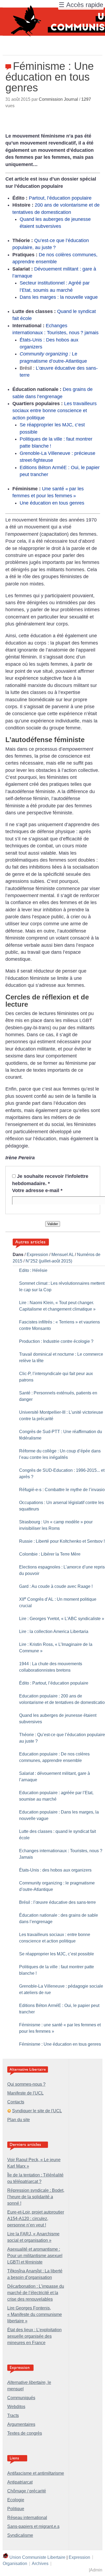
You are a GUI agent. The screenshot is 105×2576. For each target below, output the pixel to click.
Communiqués (21, 2398)
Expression (37, 1255)
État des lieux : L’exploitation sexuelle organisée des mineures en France (34, 2336)
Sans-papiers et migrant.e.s (33, 2526)
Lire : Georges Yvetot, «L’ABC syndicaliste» (62, 1619)
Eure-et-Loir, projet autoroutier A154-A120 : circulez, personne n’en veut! (36, 2219)
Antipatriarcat (20, 2482)
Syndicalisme (20, 2535)
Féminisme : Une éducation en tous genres (60, 2044)
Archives (40, 2564)
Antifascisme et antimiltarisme (36, 2473)
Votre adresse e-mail (37, 1190)
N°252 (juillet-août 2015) (49, 1261)
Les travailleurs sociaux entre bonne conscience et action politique (55, 411)
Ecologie (16, 2500)
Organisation (15, 2564)
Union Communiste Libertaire (37, 2557)
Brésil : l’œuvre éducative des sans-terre (57, 1902)
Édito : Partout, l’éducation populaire (54, 1683)
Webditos (16, 2407)
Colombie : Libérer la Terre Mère (50, 1554)
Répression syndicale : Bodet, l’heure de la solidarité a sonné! (36, 2197)
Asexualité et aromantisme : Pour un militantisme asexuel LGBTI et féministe (35, 2256)
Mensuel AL (63, 1255)
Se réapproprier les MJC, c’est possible (57, 1954)
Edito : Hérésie (33, 1270)
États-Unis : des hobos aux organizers (55, 1870)
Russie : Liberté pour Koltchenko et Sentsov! (62, 1541)
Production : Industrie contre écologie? (56, 1341)
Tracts (13, 2415)
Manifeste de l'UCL (25, 2093)
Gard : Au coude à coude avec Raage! (56, 1586)
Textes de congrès (25, 2433)
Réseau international (27, 2518)
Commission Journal (58, 99)
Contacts (16, 2102)
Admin (96, 2570)
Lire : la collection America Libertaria (54, 1631)
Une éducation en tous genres (52, 503)
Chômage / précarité (27, 2491)
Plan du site (19, 2120)
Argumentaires (21, 2424)
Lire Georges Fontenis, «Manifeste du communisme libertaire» (35, 2314)
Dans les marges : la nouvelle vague (59, 297)
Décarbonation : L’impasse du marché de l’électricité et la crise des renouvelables (36, 2293)
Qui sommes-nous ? (26, 2084)
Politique (16, 2509)
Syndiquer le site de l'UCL (37, 2111)
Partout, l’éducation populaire (60, 198)
